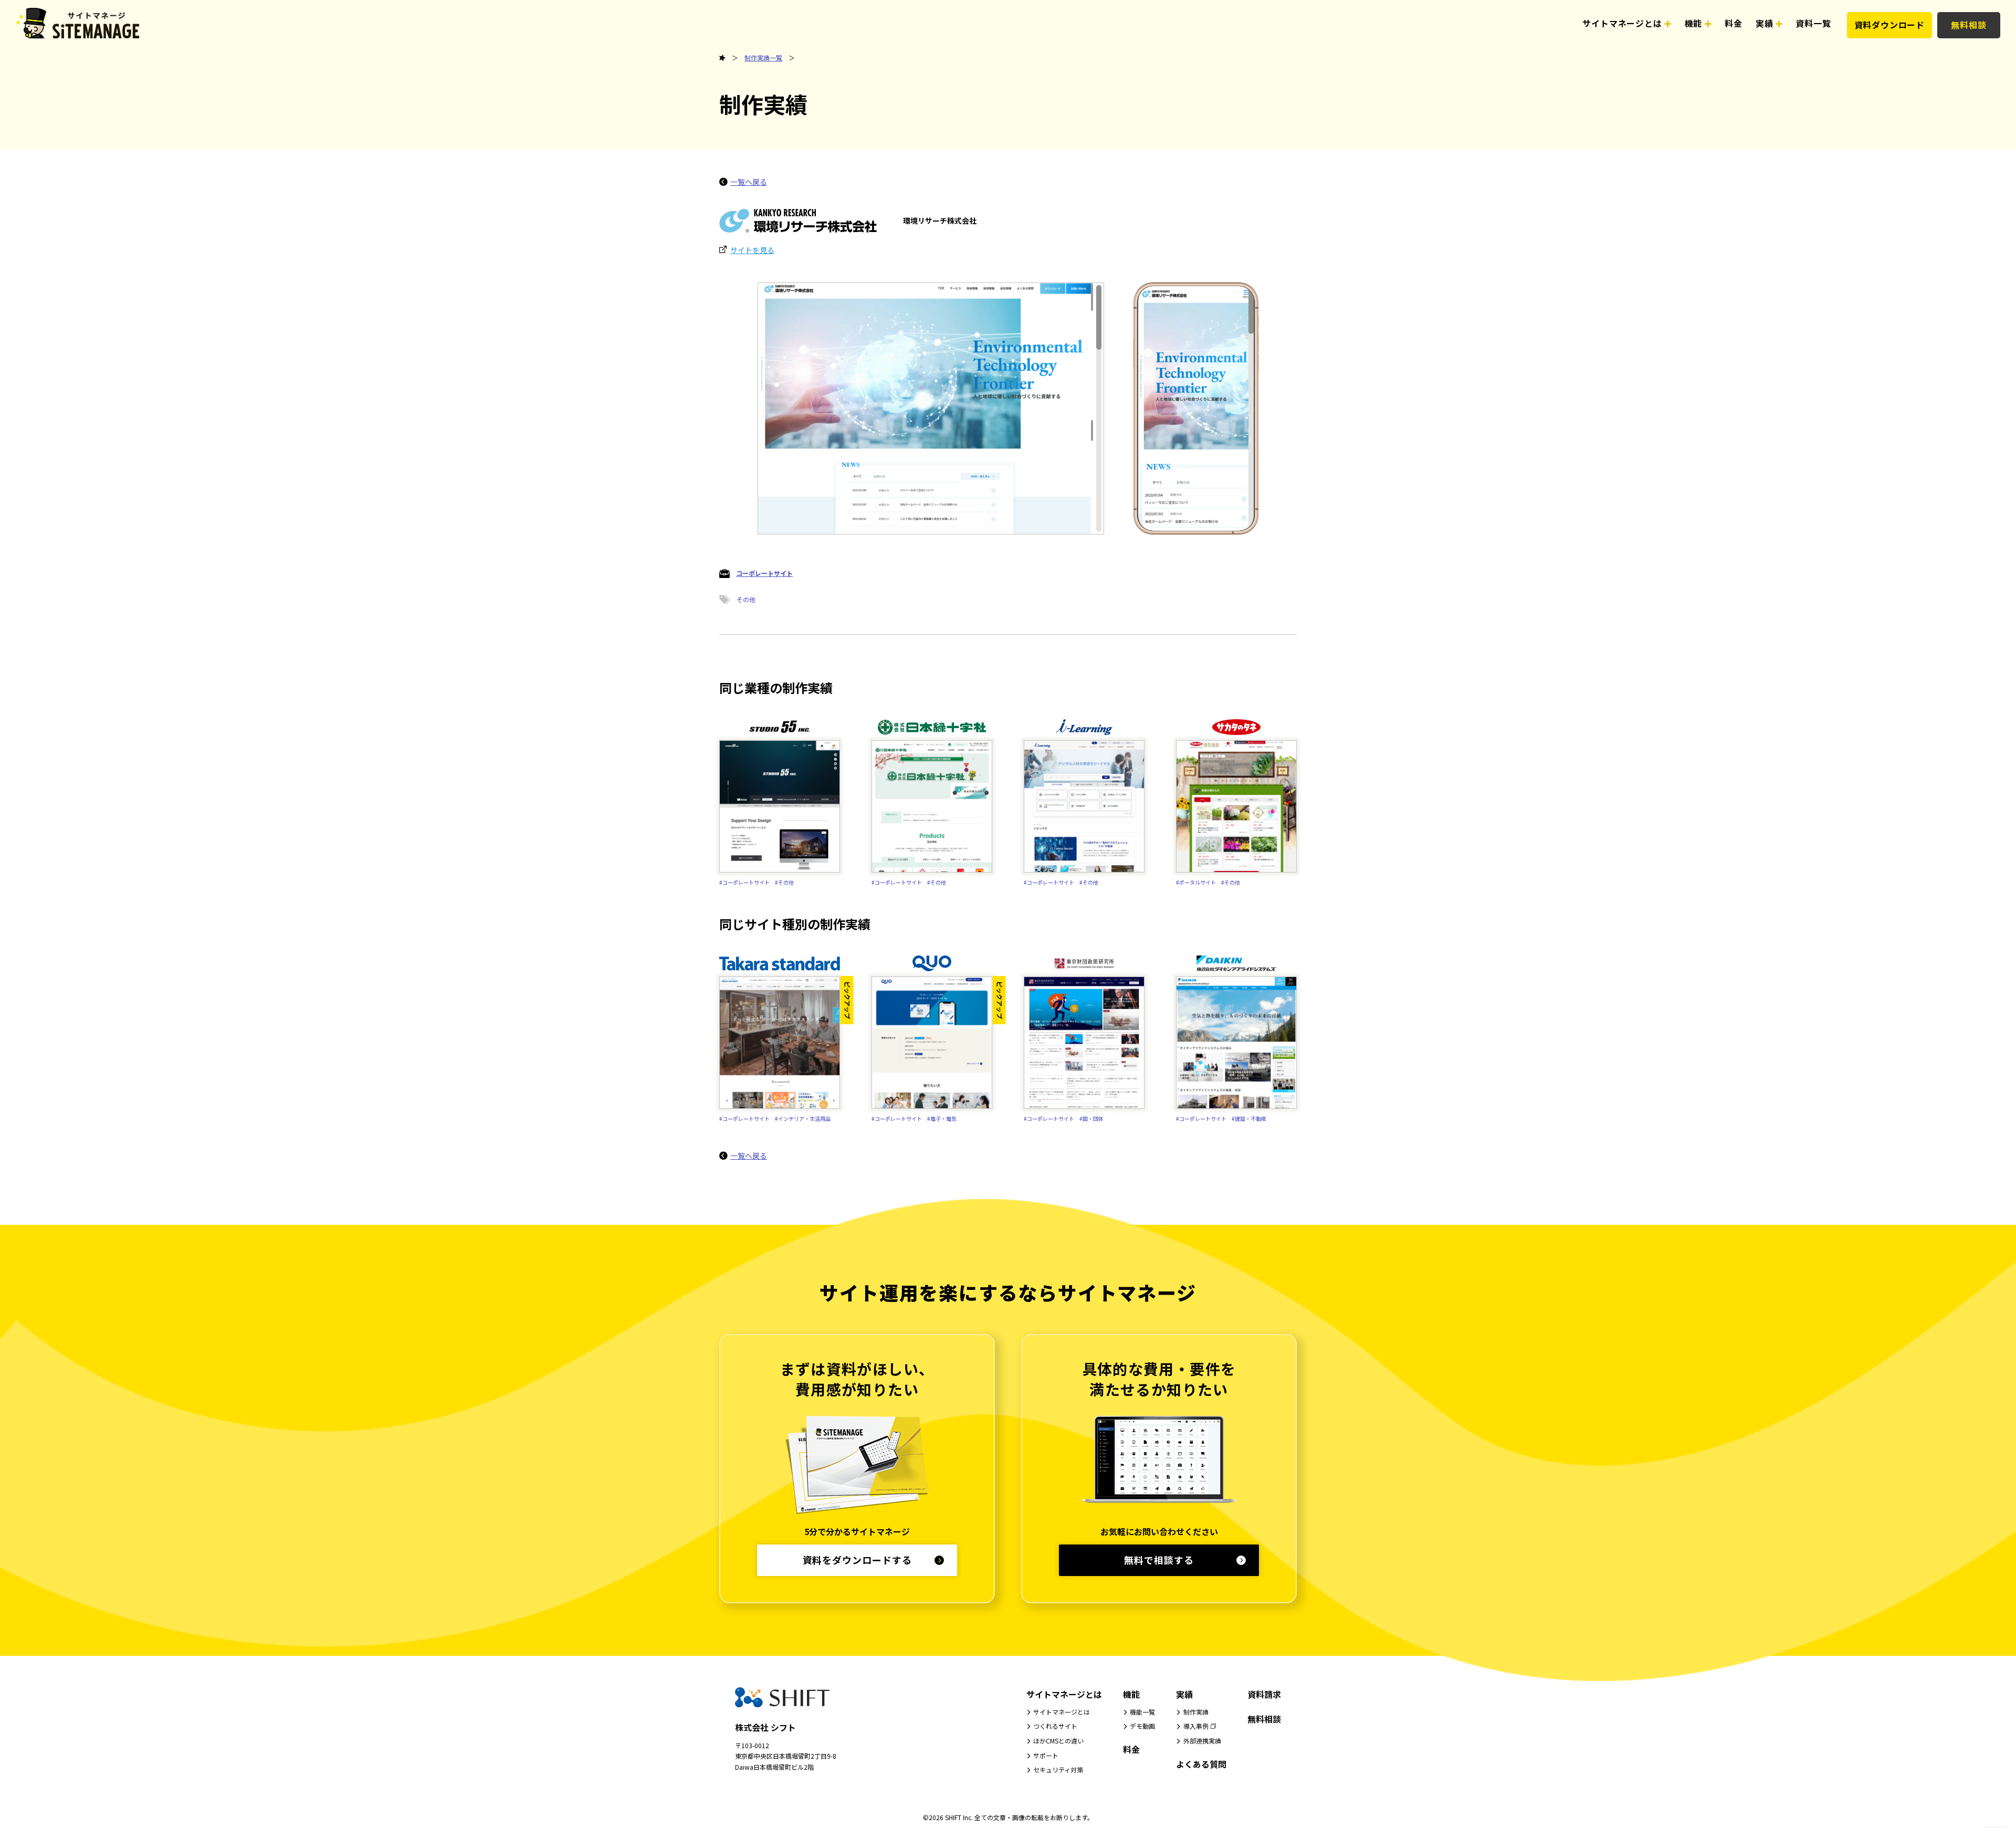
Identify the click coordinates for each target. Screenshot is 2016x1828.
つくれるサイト (1055, 1726)
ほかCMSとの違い (1058, 1741)
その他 (746, 599)
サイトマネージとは (1064, 1694)
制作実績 (1196, 1712)
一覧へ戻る (749, 182)
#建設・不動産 (1249, 1118)
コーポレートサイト (764, 573)
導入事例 (1196, 1726)
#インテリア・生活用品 (803, 1118)
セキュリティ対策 (1058, 1769)
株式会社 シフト (765, 1727)
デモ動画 (1142, 1726)
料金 (1131, 1749)
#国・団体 (1091, 1118)
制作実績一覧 (763, 57)
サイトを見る (752, 250)
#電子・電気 (942, 1118)
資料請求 (1264, 1694)
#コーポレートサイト (744, 882)
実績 (1184, 1694)
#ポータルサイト (1196, 882)
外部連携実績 (1202, 1741)
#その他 (784, 882)
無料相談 (1968, 25)
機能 (1131, 1694)
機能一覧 (1142, 1712)
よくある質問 (1201, 1764)
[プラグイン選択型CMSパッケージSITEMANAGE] (722, 58)
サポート (1046, 1755)
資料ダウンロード (1889, 25)
